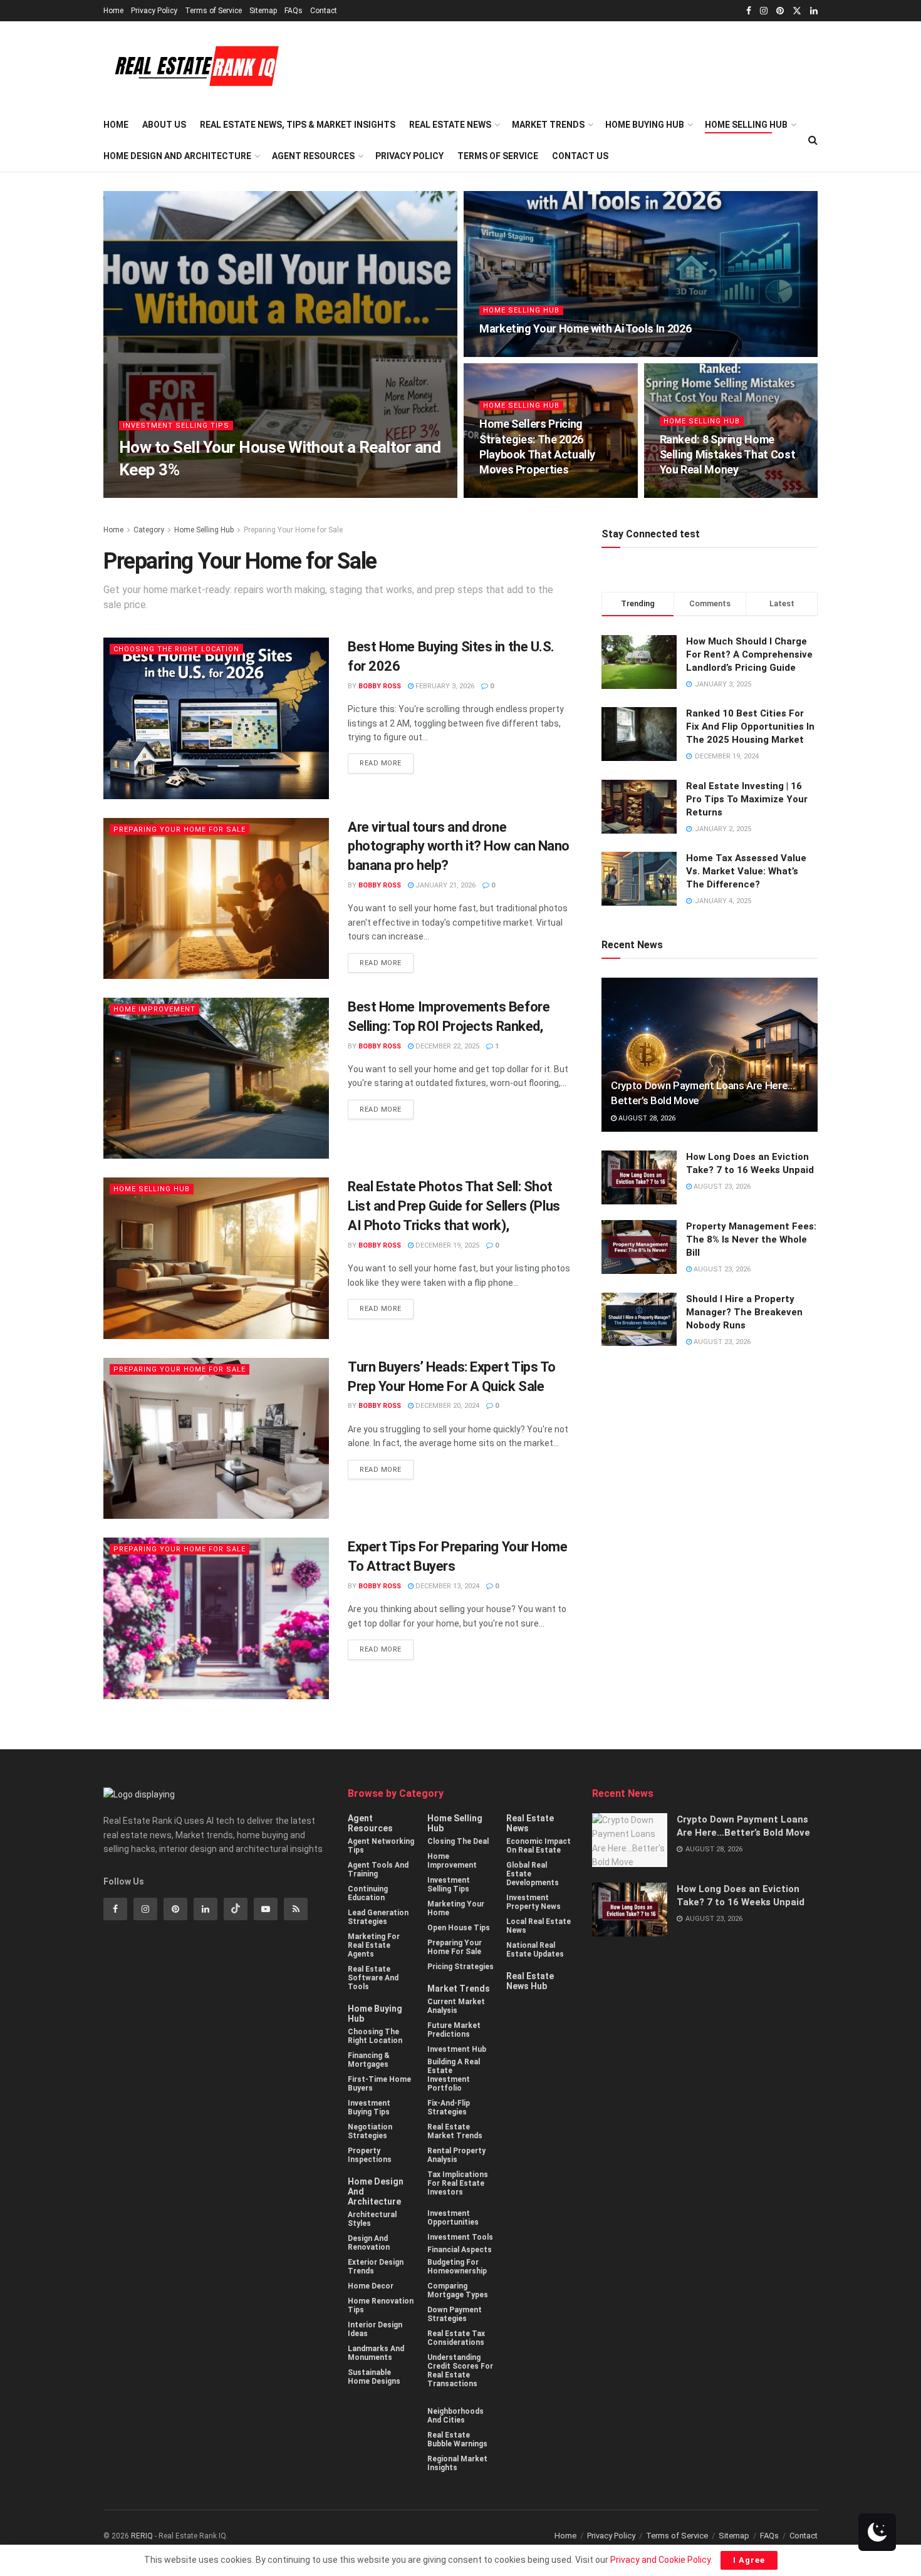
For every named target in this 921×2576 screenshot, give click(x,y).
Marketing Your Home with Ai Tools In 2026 (585, 328)
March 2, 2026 (510, 494)
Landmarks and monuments (376, 2353)
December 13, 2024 (446, 1586)
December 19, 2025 (446, 1245)
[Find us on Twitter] (797, 11)
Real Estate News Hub (530, 1981)
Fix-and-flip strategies (449, 2108)
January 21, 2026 (445, 885)
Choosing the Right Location (176, 649)
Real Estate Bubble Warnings (457, 2439)
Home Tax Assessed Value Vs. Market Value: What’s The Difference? (746, 871)
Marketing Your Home (456, 1908)
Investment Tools (460, 2237)
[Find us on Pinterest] (780, 11)
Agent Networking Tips (381, 1846)
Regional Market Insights (457, 2463)
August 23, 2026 (721, 1187)
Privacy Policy (154, 11)
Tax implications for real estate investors (458, 2183)
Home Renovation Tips (381, 2305)
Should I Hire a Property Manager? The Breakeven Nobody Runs (744, 1312)
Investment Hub (457, 2049)
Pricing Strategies (460, 1967)
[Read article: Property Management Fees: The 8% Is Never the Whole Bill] (639, 1247)
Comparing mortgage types (458, 2290)
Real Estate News (450, 125)
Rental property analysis (456, 2155)
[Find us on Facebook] (749, 11)
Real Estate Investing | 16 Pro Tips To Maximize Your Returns (747, 799)
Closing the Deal (458, 1841)
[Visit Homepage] (192, 65)
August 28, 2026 (646, 1118)
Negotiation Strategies (370, 2131)
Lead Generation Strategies (378, 1917)
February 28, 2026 (698, 494)
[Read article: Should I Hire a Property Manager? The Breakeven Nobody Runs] (639, 1320)
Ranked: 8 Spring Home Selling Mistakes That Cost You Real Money (728, 455)
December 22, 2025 (446, 1046)
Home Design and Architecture (177, 156)
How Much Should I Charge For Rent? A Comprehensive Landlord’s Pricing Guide (749, 654)
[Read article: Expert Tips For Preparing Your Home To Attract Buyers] (216, 1618)
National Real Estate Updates (535, 1950)
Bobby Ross (151, 494)
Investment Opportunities (453, 2218)
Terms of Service (213, 11)
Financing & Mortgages (369, 2060)
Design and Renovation (369, 2243)
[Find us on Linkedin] (206, 1909)
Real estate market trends (455, 2131)
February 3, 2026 (444, 686)
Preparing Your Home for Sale (293, 530)
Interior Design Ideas (375, 2329)
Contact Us (580, 156)
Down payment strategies (455, 2314)
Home (113, 11)
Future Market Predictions (454, 2030)
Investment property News (533, 1902)
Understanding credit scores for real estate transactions (460, 2371)
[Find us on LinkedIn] (814, 11)
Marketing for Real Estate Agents (374, 1945)
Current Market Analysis (456, 2006)
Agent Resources (313, 156)
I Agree (749, 2560)
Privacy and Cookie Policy (660, 2560)
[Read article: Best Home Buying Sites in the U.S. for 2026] (216, 718)
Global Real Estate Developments (533, 1874)
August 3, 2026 (212, 494)
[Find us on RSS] (296, 1909)
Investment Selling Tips (176, 426)
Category (149, 530)
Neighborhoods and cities (455, 2416)
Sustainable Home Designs (374, 2377)
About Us (164, 125)
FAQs (294, 11)
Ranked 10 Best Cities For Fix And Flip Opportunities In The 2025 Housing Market (750, 727)
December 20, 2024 (446, 1406)
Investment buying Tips (369, 2108)
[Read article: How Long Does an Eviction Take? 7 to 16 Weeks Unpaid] (639, 1177)
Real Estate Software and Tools (373, 1978)
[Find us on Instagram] (764, 11)
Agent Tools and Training (378, 1870)
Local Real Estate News (539, 1926)
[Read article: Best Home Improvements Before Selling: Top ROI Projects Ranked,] (216, 1078)
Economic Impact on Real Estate (539, 1846)
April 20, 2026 (510, 353)
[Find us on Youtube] (266, 1909)
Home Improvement (154, 1009)
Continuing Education (368, 1893)
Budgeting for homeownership (457, 2267)
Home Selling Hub (746, 125)
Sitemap (263, 11)
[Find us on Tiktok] (236, 1909)
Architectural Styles (372, 2219)
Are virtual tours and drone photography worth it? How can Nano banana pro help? (459, 846)
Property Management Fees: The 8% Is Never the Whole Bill (751, 1239)
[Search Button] (813, 140)
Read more (387, 760)
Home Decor (371, 2286)
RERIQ (143, 2536)
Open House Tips (459, 1928)
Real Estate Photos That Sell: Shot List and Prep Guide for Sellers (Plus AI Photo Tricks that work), (454, 1206)
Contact (324, 11)
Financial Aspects (460, 2250)
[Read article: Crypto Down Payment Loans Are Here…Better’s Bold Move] (710, 1055)
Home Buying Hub (645, 125)
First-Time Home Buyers (379, 2084)
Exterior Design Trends (376, 2267)
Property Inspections (370, 2155)
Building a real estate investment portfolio (454, 2075)
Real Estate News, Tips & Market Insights (298, 125)
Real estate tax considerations (456, 2338)
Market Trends (548, 125)
